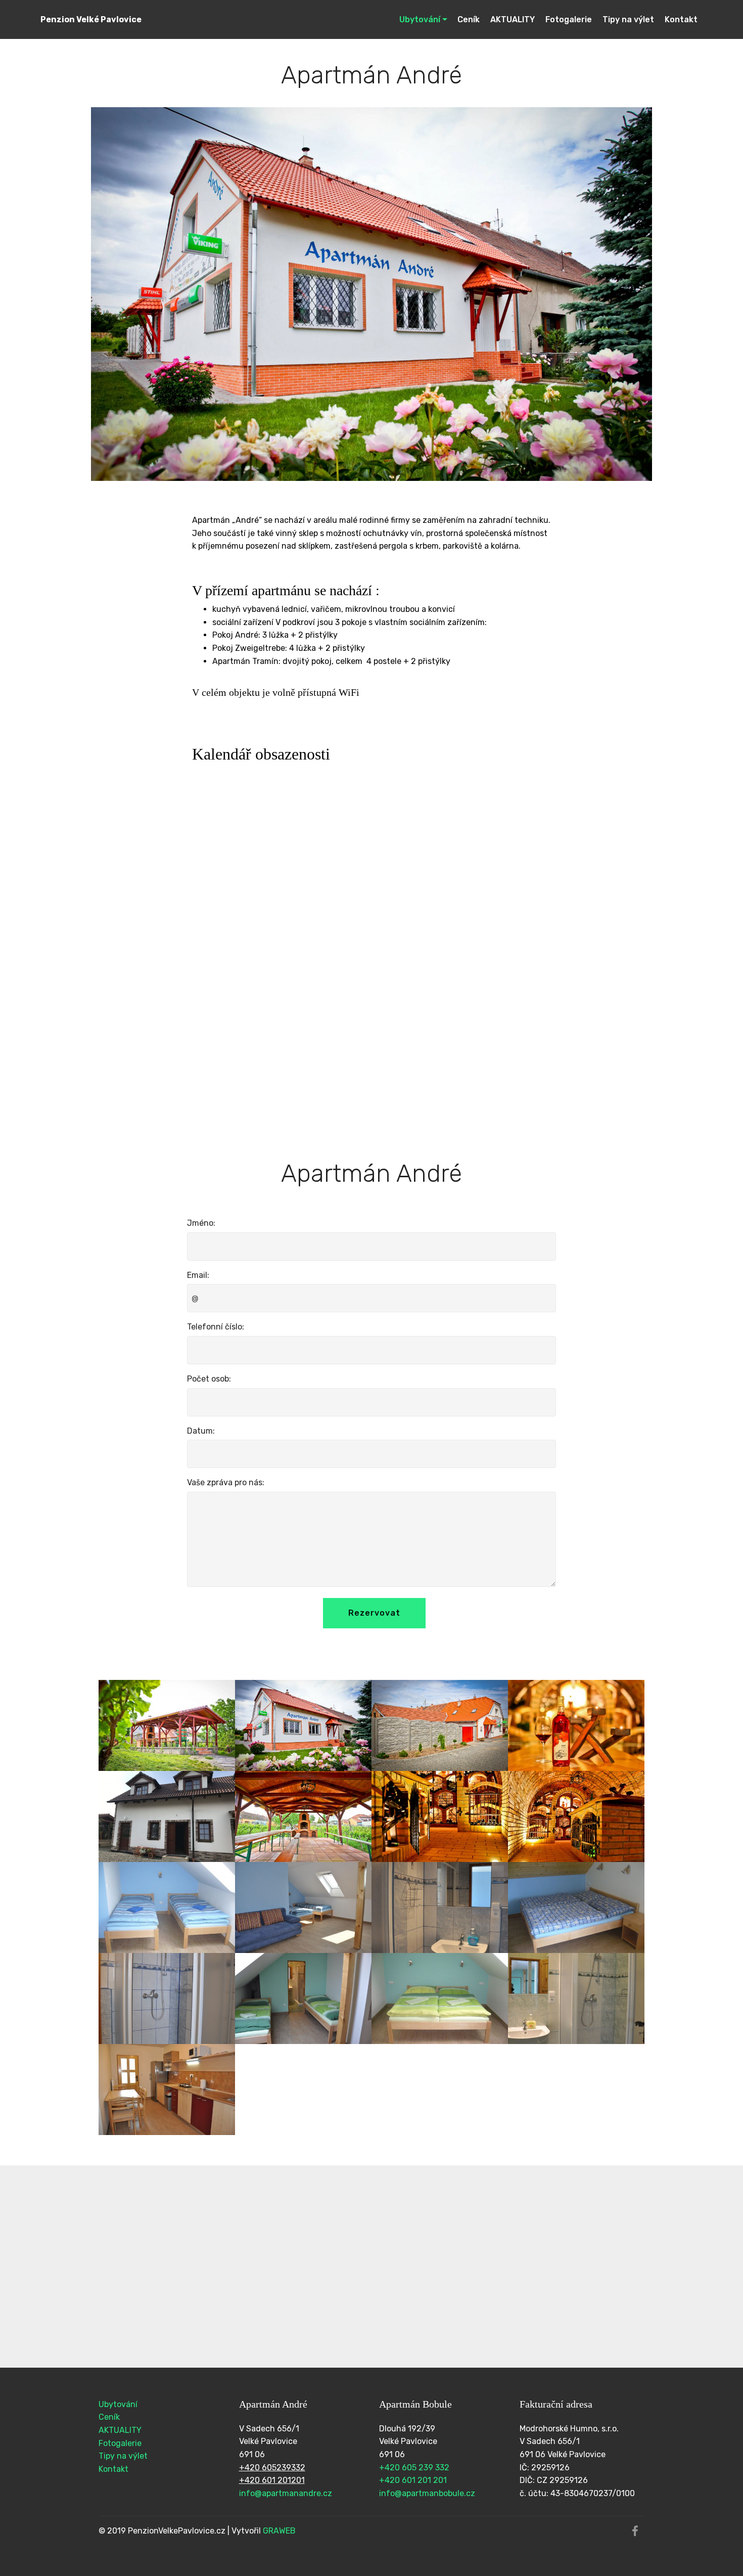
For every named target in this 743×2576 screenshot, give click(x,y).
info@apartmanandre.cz (286, 2493)
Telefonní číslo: (216, 1327)
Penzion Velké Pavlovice (91, 19)
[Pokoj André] (576, 1907)
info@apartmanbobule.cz (427, 2493)
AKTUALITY (513, 19)
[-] (303, 1725)
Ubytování (420, 19)
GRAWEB (279, 2531)
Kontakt (681, 19)
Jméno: (201, 1223)
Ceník (469, 19)
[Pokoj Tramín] (303, 1998)
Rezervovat (374, 1613)
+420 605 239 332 (414, 2468)
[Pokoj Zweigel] (167, 1907)
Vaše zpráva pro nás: (226, 1482)
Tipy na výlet (628, 19)
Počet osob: (209, 1379)
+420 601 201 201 (413, 2480)
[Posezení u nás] (167, 1725)
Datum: (201, 1431)
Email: (198, 1275)
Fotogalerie (569, 19)
